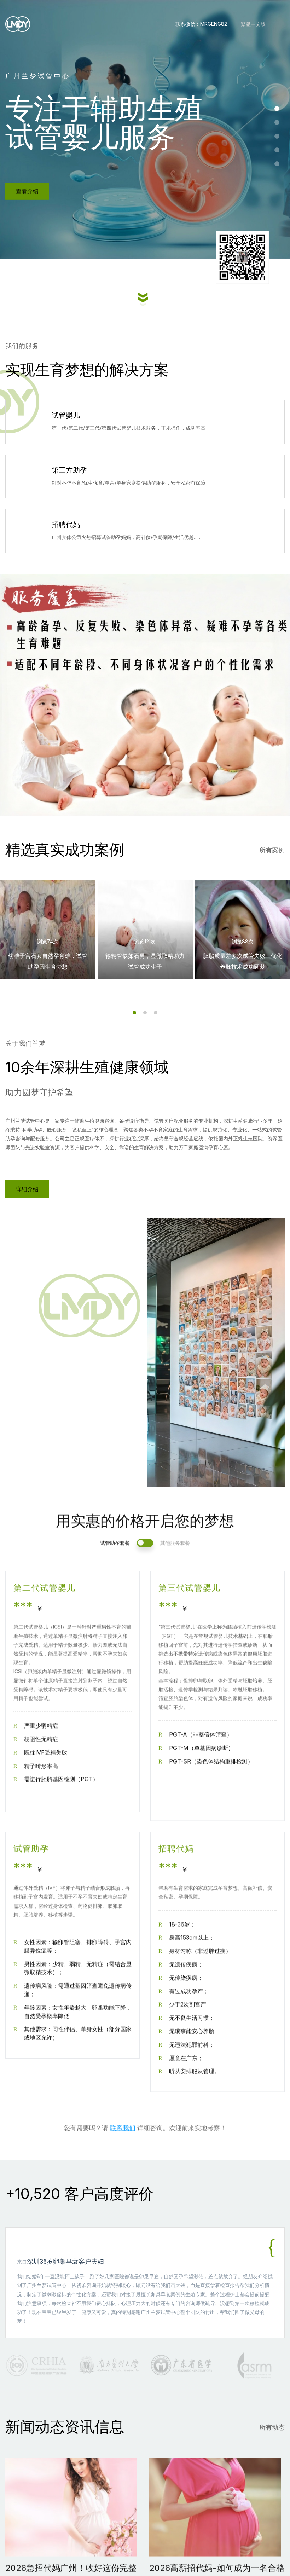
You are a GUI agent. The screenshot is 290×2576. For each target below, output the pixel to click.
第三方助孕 (69, 470)
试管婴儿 (66, 415)
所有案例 (272, 850)
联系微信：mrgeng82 (201, 24)
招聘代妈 (66, 525)
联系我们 (123, 2127)
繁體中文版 (253, 24)
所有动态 (272, 2427)
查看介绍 (27, 191)
